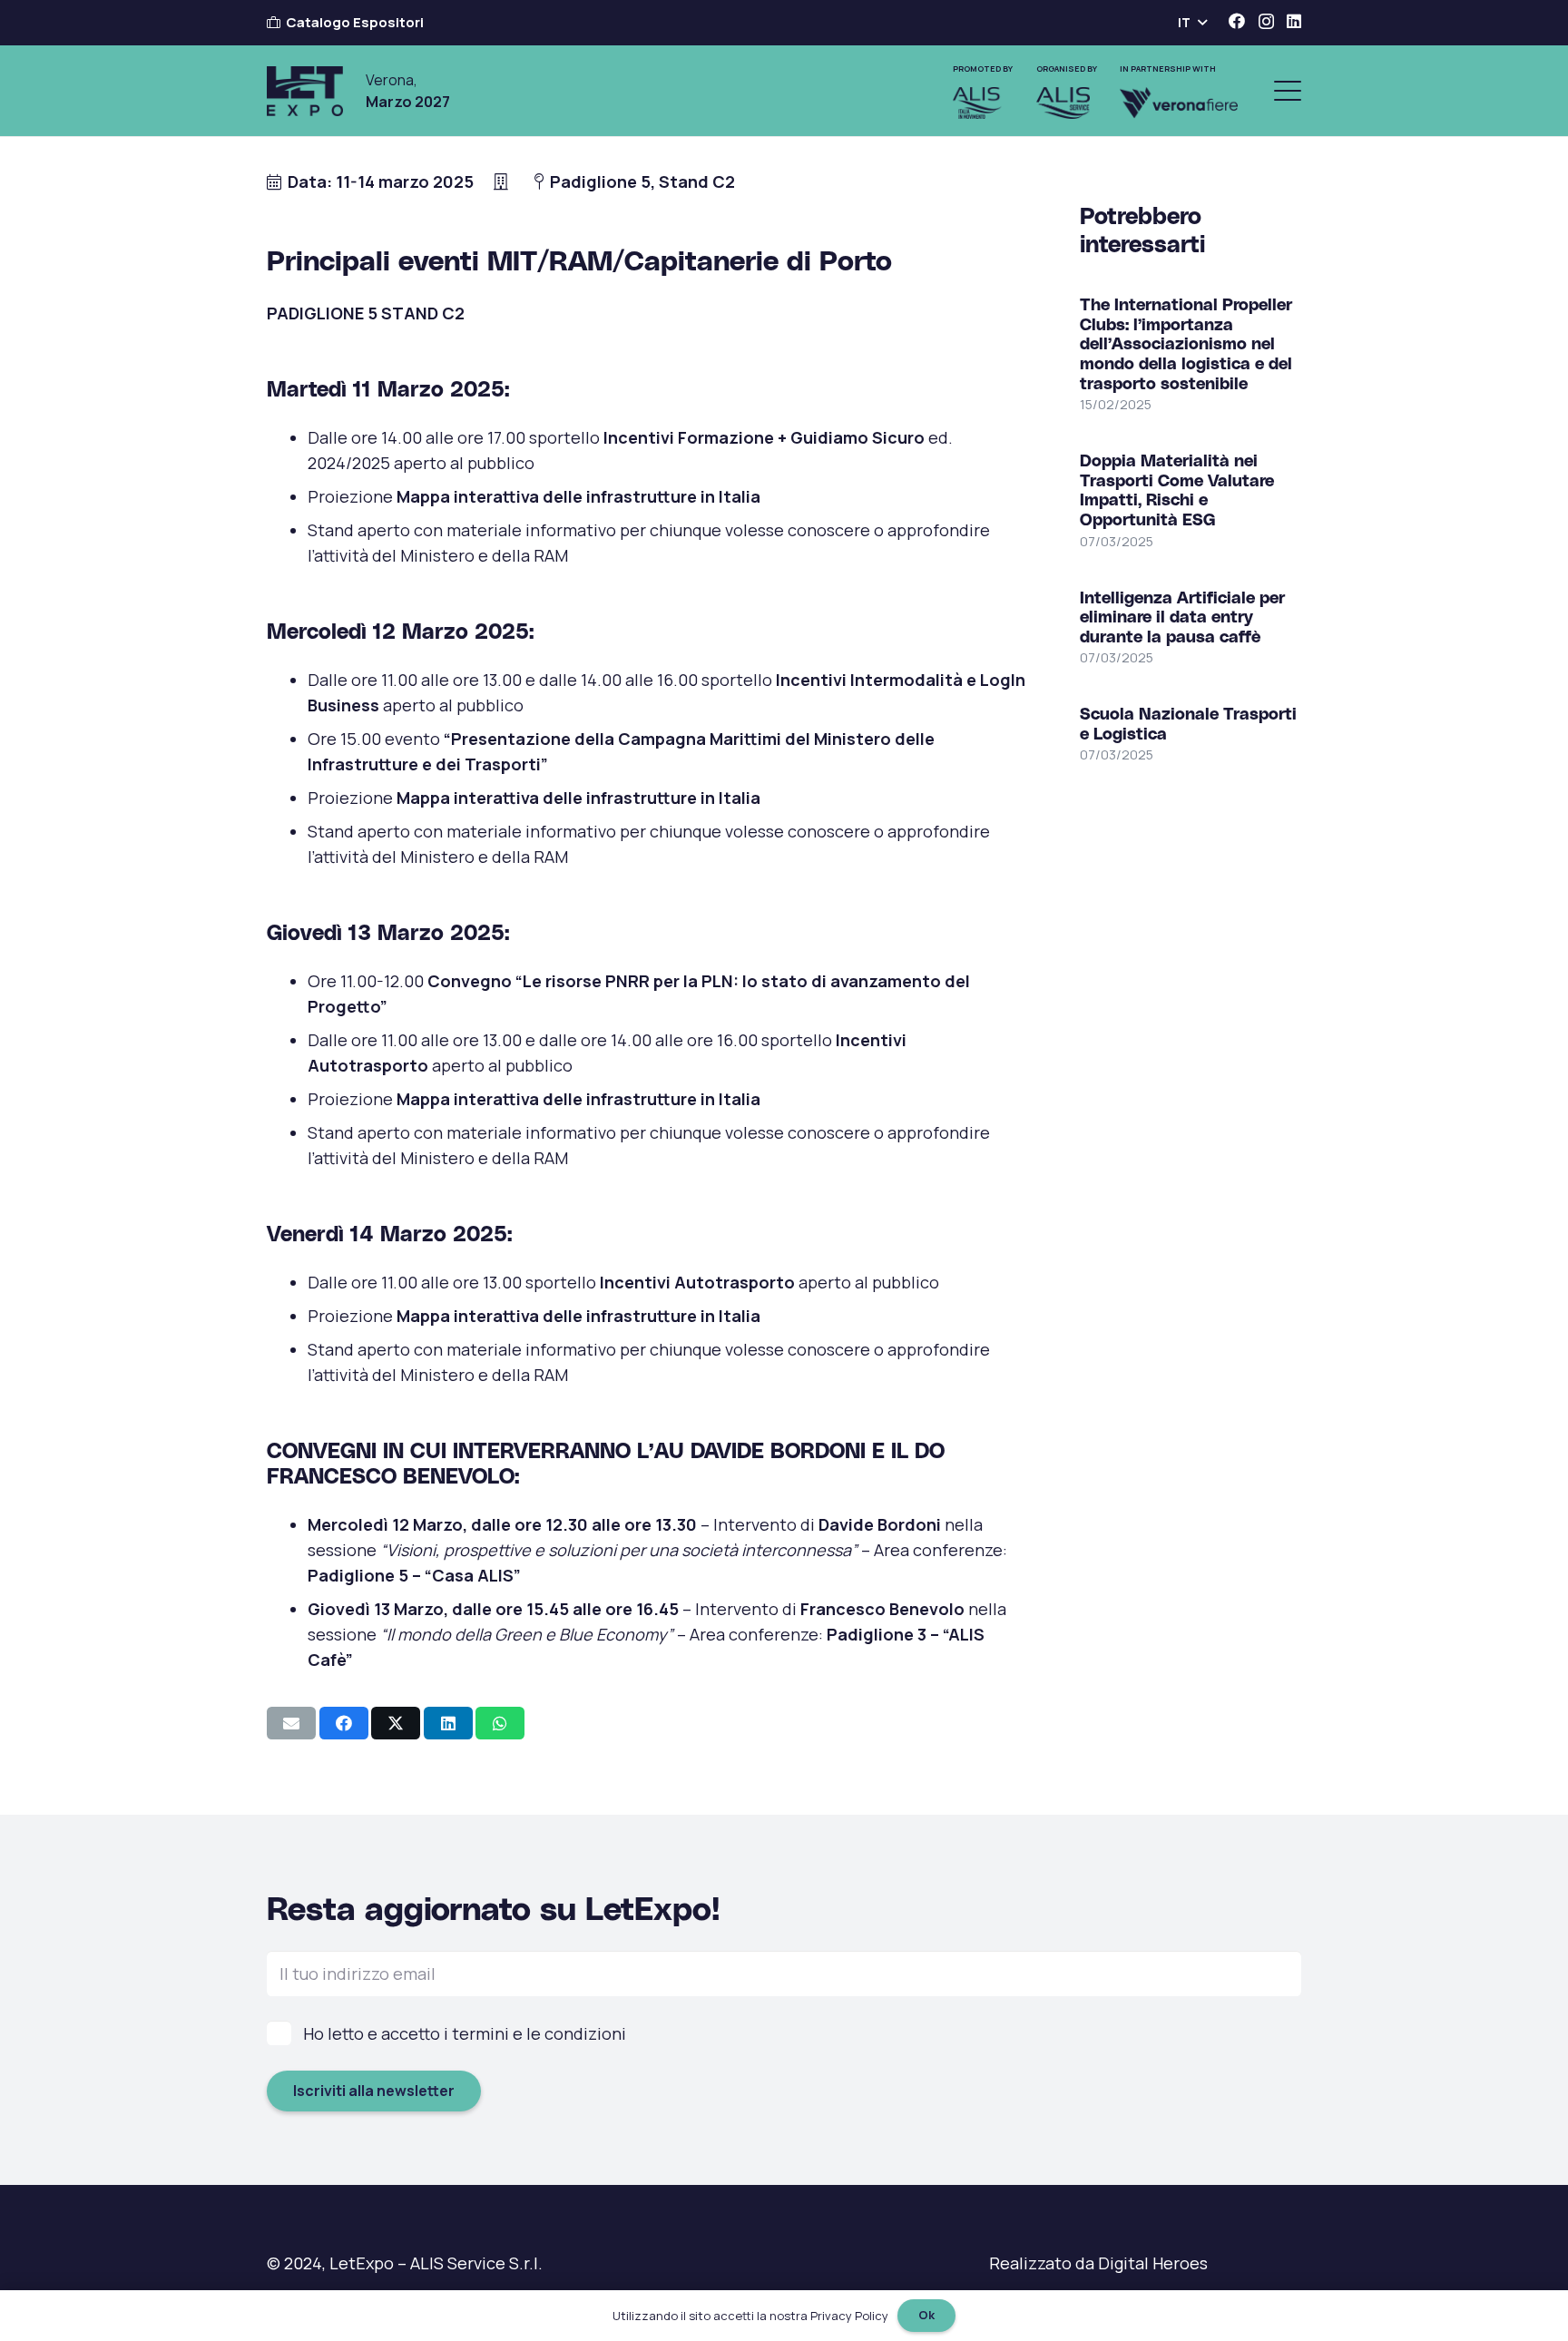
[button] (1192, 23)
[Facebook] (1237, 21)
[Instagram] (1266, 22)
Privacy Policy (849, 2316)
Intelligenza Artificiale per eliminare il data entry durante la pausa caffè (1182, 615)
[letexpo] (305, 91)
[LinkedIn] (1294, 21)
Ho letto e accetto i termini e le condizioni (465, 2033)
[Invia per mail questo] (291, 1723)
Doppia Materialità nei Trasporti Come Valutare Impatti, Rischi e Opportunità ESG (1177, 489)
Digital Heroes (1153, 2263)
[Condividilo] (344, 1723)
